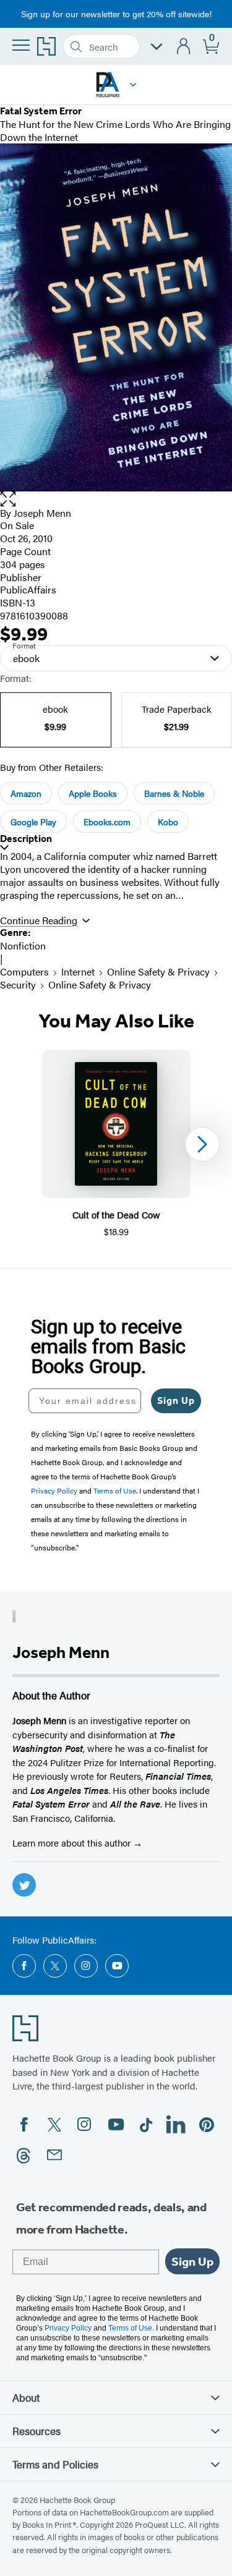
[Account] (184, 47)
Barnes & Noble (174, 793)
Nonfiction (23, 946)
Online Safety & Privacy (158, 971)
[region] (116, 1144)
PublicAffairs (28, 589)
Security (18, 984)
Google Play (33, 822)
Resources (37, 2431)
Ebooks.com (107, 822)
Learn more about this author (73, 1843)
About (26, 2397)
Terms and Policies (55, 2464)
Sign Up (176, 1401)
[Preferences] (157, 47)
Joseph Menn (42, 513)
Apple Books (93, 793)
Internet (78, 971)
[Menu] (21, 45)
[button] (133, 85)
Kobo (168, 822)
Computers (24, 971)
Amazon (26, 793)
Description (26, 839)
